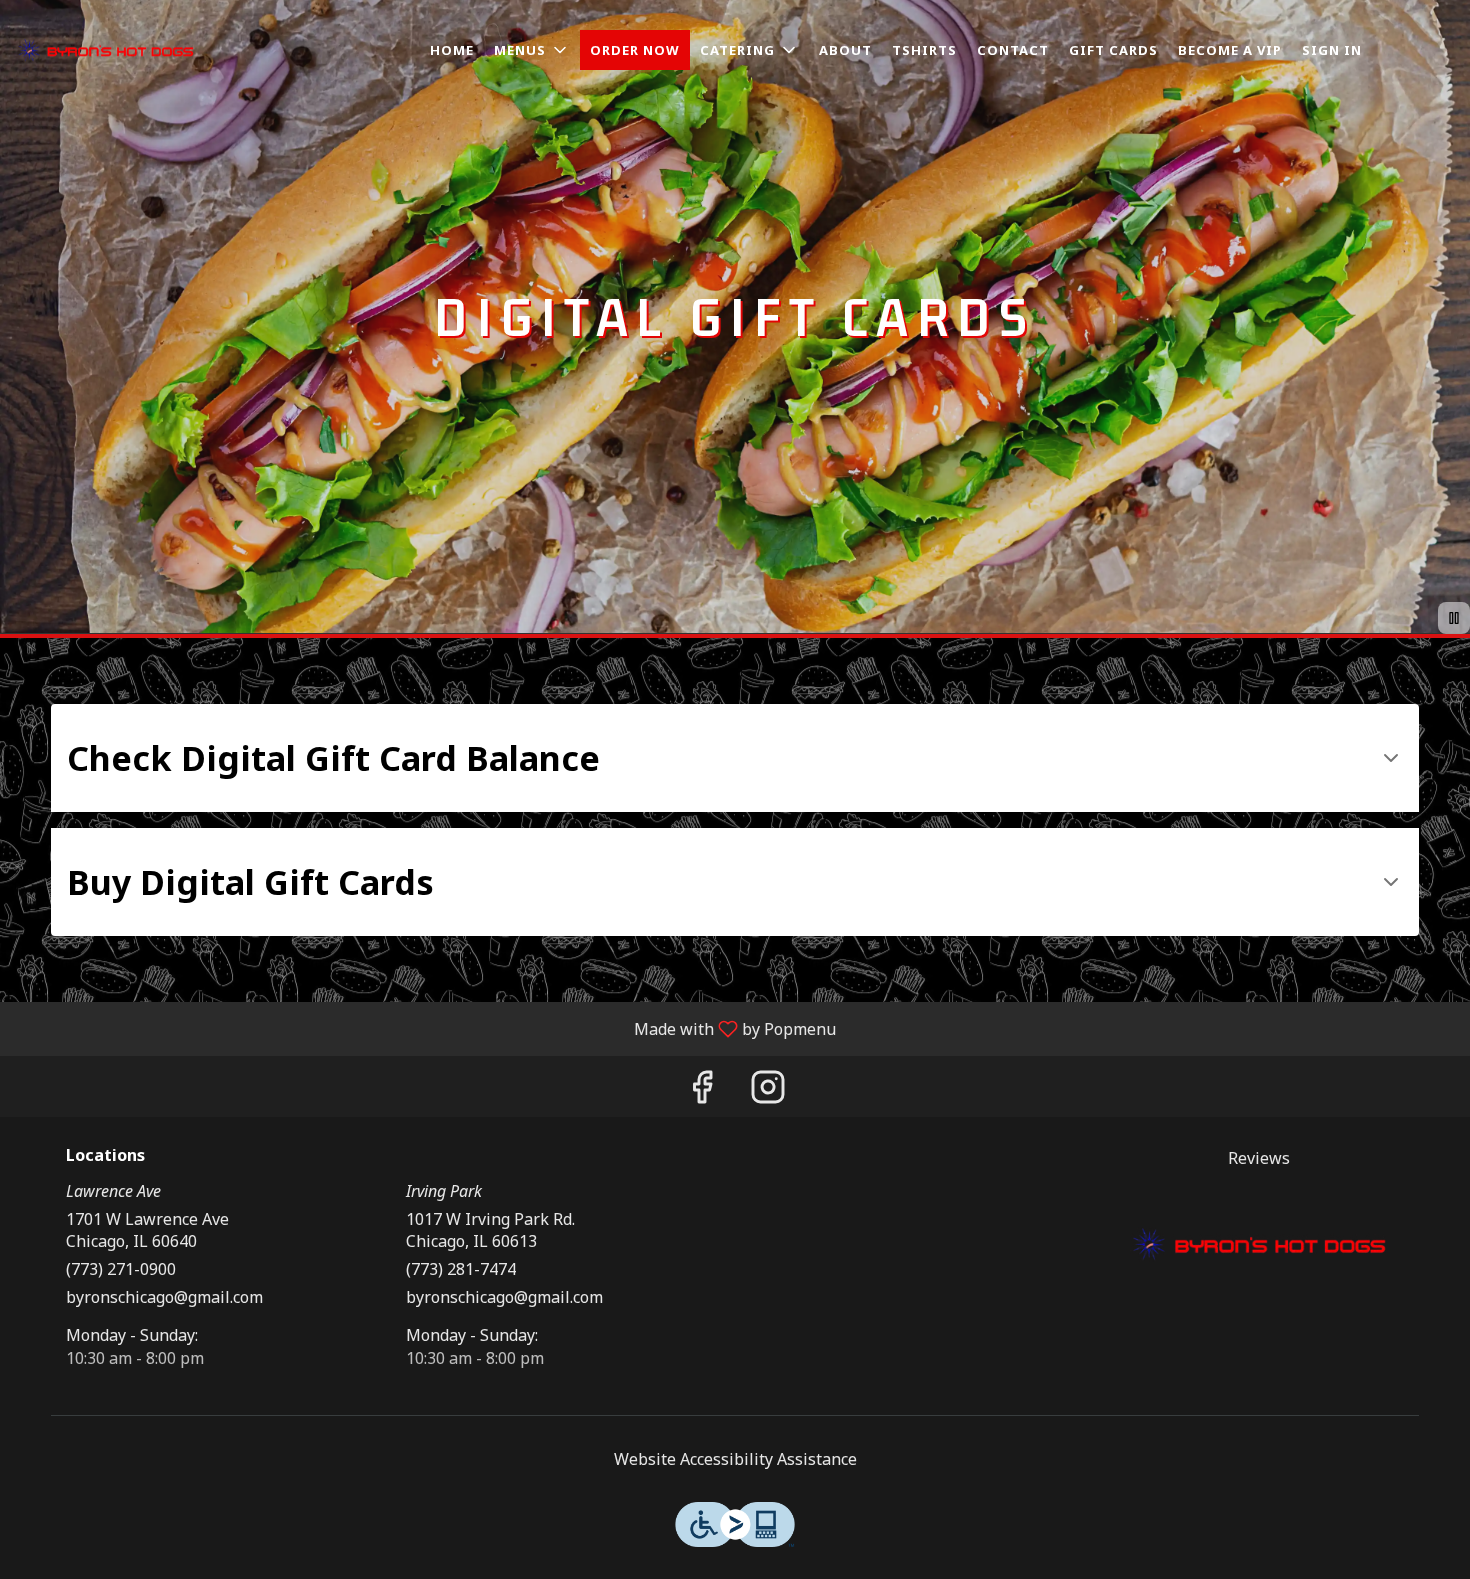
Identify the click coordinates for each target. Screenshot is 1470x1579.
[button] (532, 50)
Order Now (635, 50)
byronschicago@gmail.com (164, 1297)
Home (452, 50)
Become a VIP (1230, 50)
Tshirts (924, 50)
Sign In (1332, 50)
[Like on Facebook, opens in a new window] (702, 1091)
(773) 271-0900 (121, 1269)
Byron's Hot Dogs (1260, 1245)
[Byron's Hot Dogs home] (106, 50)
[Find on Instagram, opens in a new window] (768, 1091)
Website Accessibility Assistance (735, 1459)
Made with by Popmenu (425, 1028)
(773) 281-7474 (461, 1269)
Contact (1013, 50)
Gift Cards (1113, 50)
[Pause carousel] (1454, 618)
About (845, 50)
